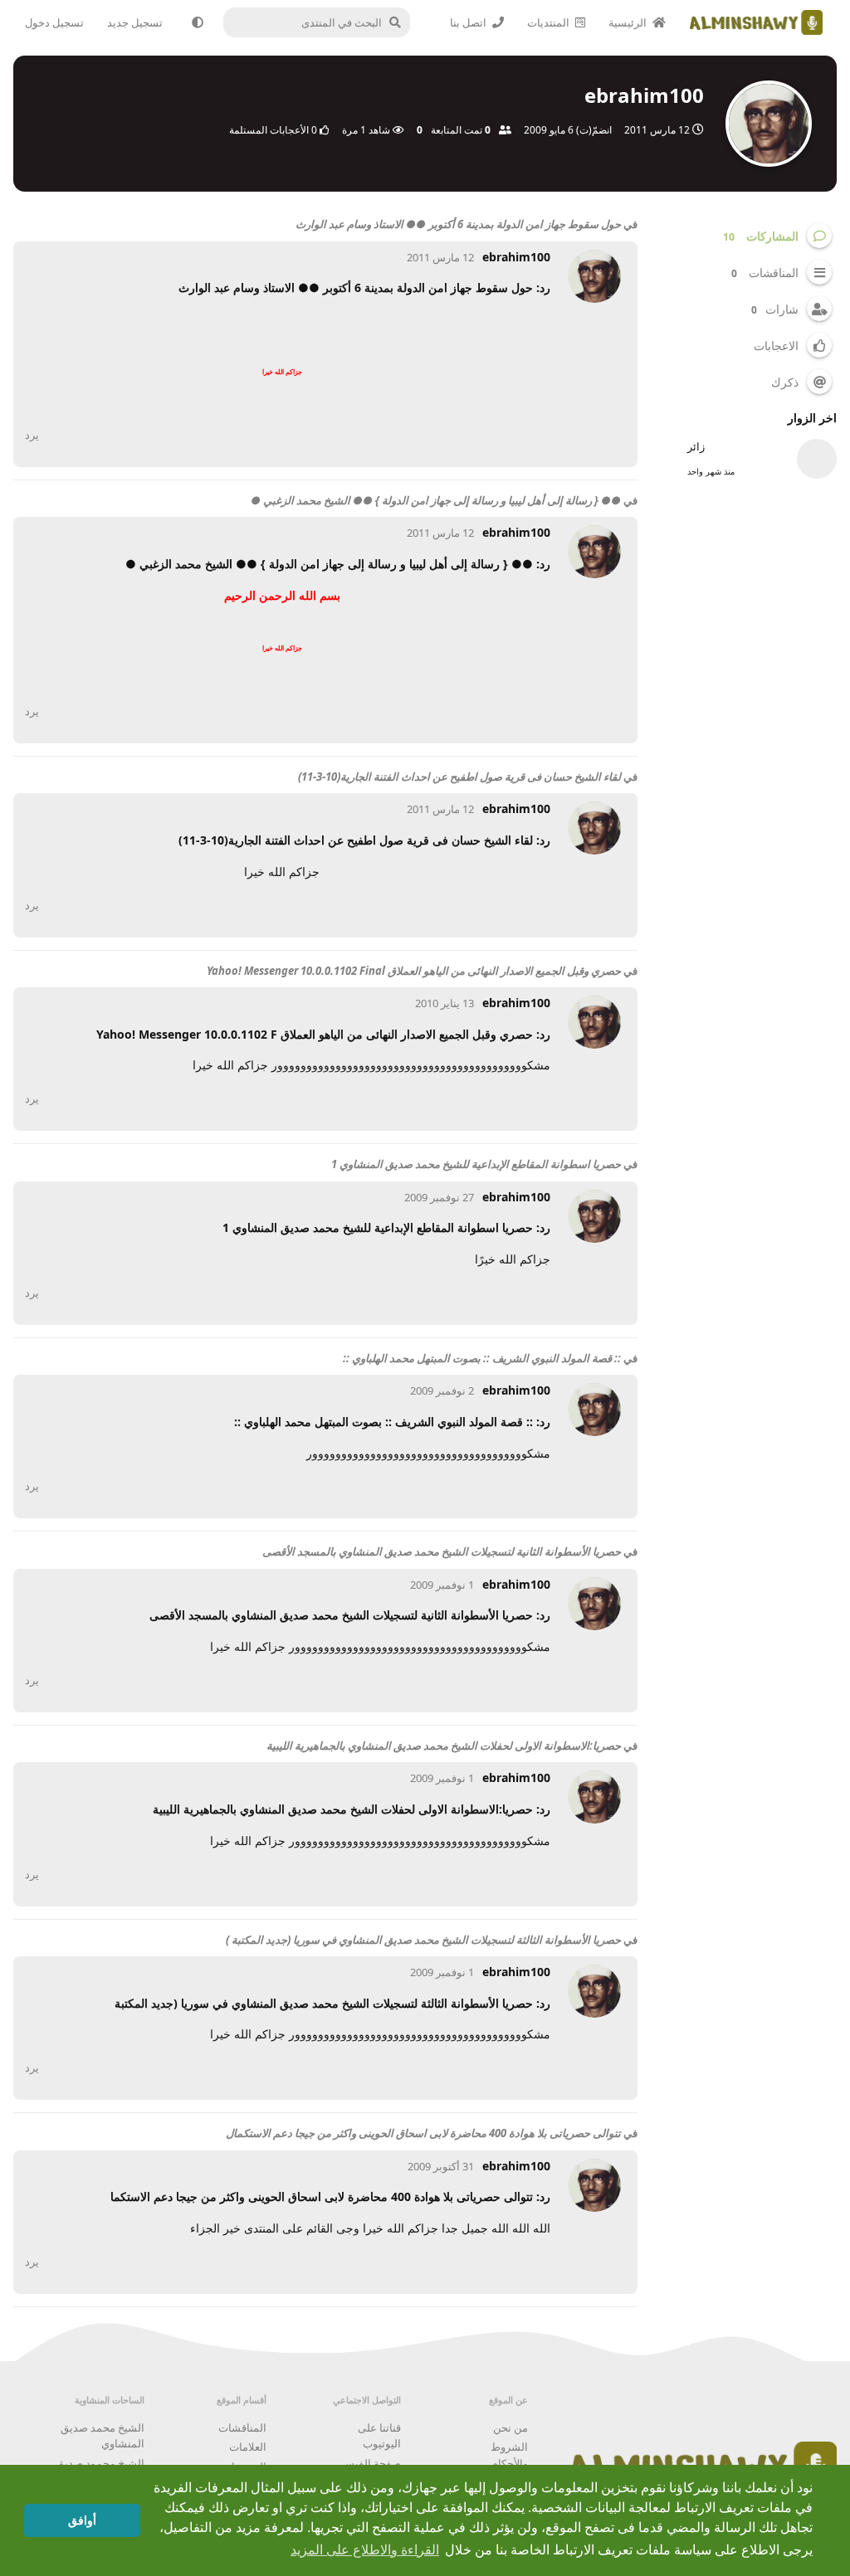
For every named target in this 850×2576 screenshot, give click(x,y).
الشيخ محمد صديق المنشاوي (103, 2436)
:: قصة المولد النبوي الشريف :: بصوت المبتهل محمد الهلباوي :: (482, 1358)
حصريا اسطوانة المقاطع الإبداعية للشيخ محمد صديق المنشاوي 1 (476, 1164)
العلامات (248, 2447)
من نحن (510, 2427)
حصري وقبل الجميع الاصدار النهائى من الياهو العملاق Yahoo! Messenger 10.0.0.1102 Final (414, 971)
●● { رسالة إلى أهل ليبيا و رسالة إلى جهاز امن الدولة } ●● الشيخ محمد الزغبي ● (436, 500)
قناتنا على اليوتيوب (379, 2436)
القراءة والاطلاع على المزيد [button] (365, 2550)
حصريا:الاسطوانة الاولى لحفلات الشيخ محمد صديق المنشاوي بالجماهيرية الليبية (444, 1746)
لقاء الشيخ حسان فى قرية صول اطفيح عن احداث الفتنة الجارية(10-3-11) (459, 777)
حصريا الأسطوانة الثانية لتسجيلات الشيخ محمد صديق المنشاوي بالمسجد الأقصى (442, 1551)
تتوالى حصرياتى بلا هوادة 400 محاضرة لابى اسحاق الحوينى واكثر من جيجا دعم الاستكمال (423, 2133)
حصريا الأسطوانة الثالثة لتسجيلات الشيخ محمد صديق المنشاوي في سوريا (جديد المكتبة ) (423, 1940)
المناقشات (242, 2427)
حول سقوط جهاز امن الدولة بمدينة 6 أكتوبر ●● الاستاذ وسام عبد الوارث (458, 224)
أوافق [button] (82, 2520)
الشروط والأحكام (509, 2455)
